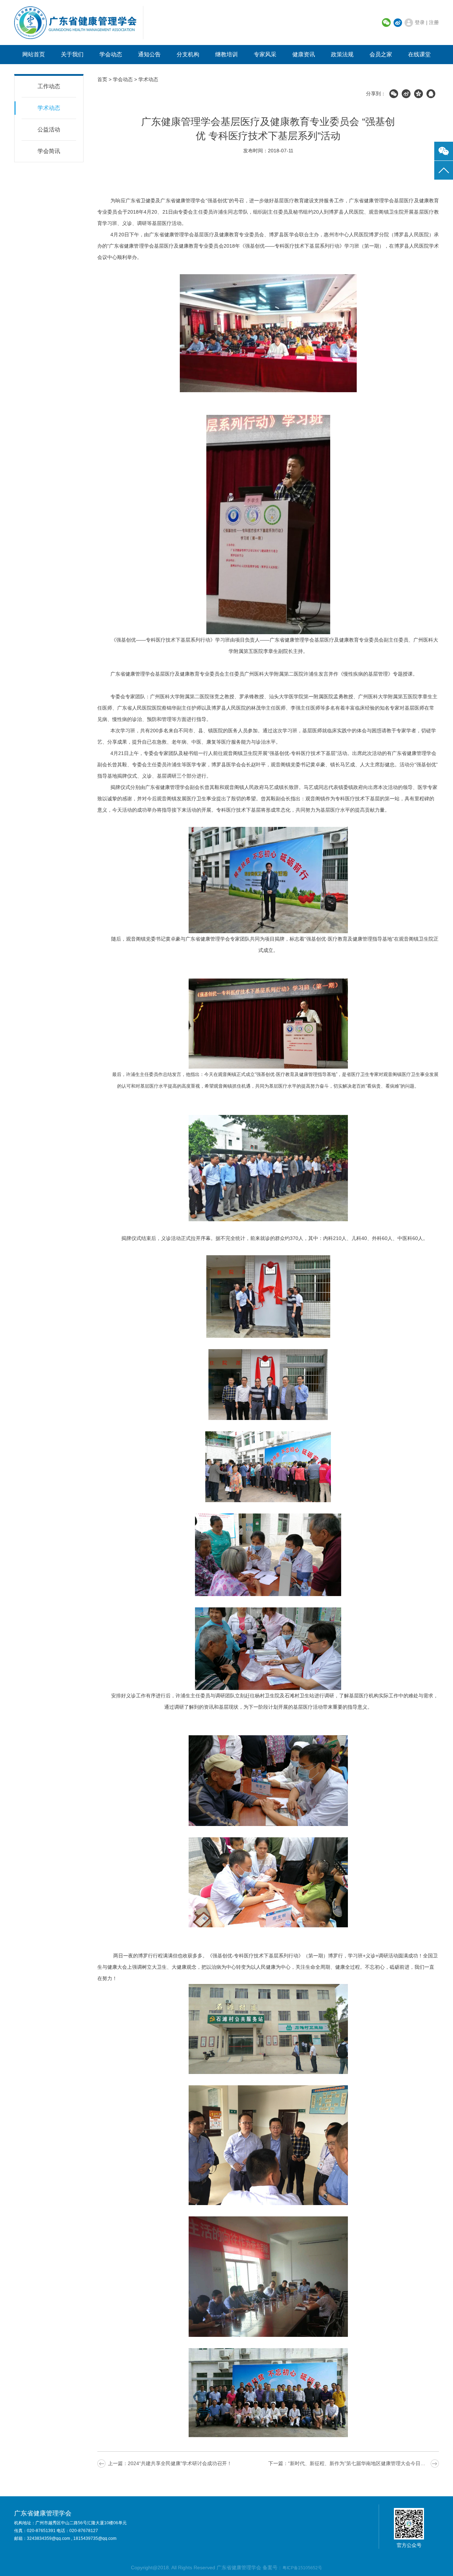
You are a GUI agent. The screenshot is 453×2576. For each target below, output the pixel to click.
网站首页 (34, 54)
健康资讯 (304, 54)
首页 (102, 79)
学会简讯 (49, 151)
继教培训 (226, 54)
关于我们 (72, 54)
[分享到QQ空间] (418, 94)
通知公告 (149, 54)
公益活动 (49, 129)
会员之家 (381, 54)
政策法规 (342, 54)
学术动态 (49, 108)
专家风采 (265, 54)
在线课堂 (419, 54)
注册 (434, 22)
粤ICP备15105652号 (302, 2568)
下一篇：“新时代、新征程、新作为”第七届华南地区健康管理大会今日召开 (349, 2463)
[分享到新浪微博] (406, 94)
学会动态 (111, 54)
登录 (420, 22)
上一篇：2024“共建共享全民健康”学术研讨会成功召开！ (170, 2463)
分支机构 (188, 54)
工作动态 (49, 86)
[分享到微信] (394, 94)
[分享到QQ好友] (431, 94)
